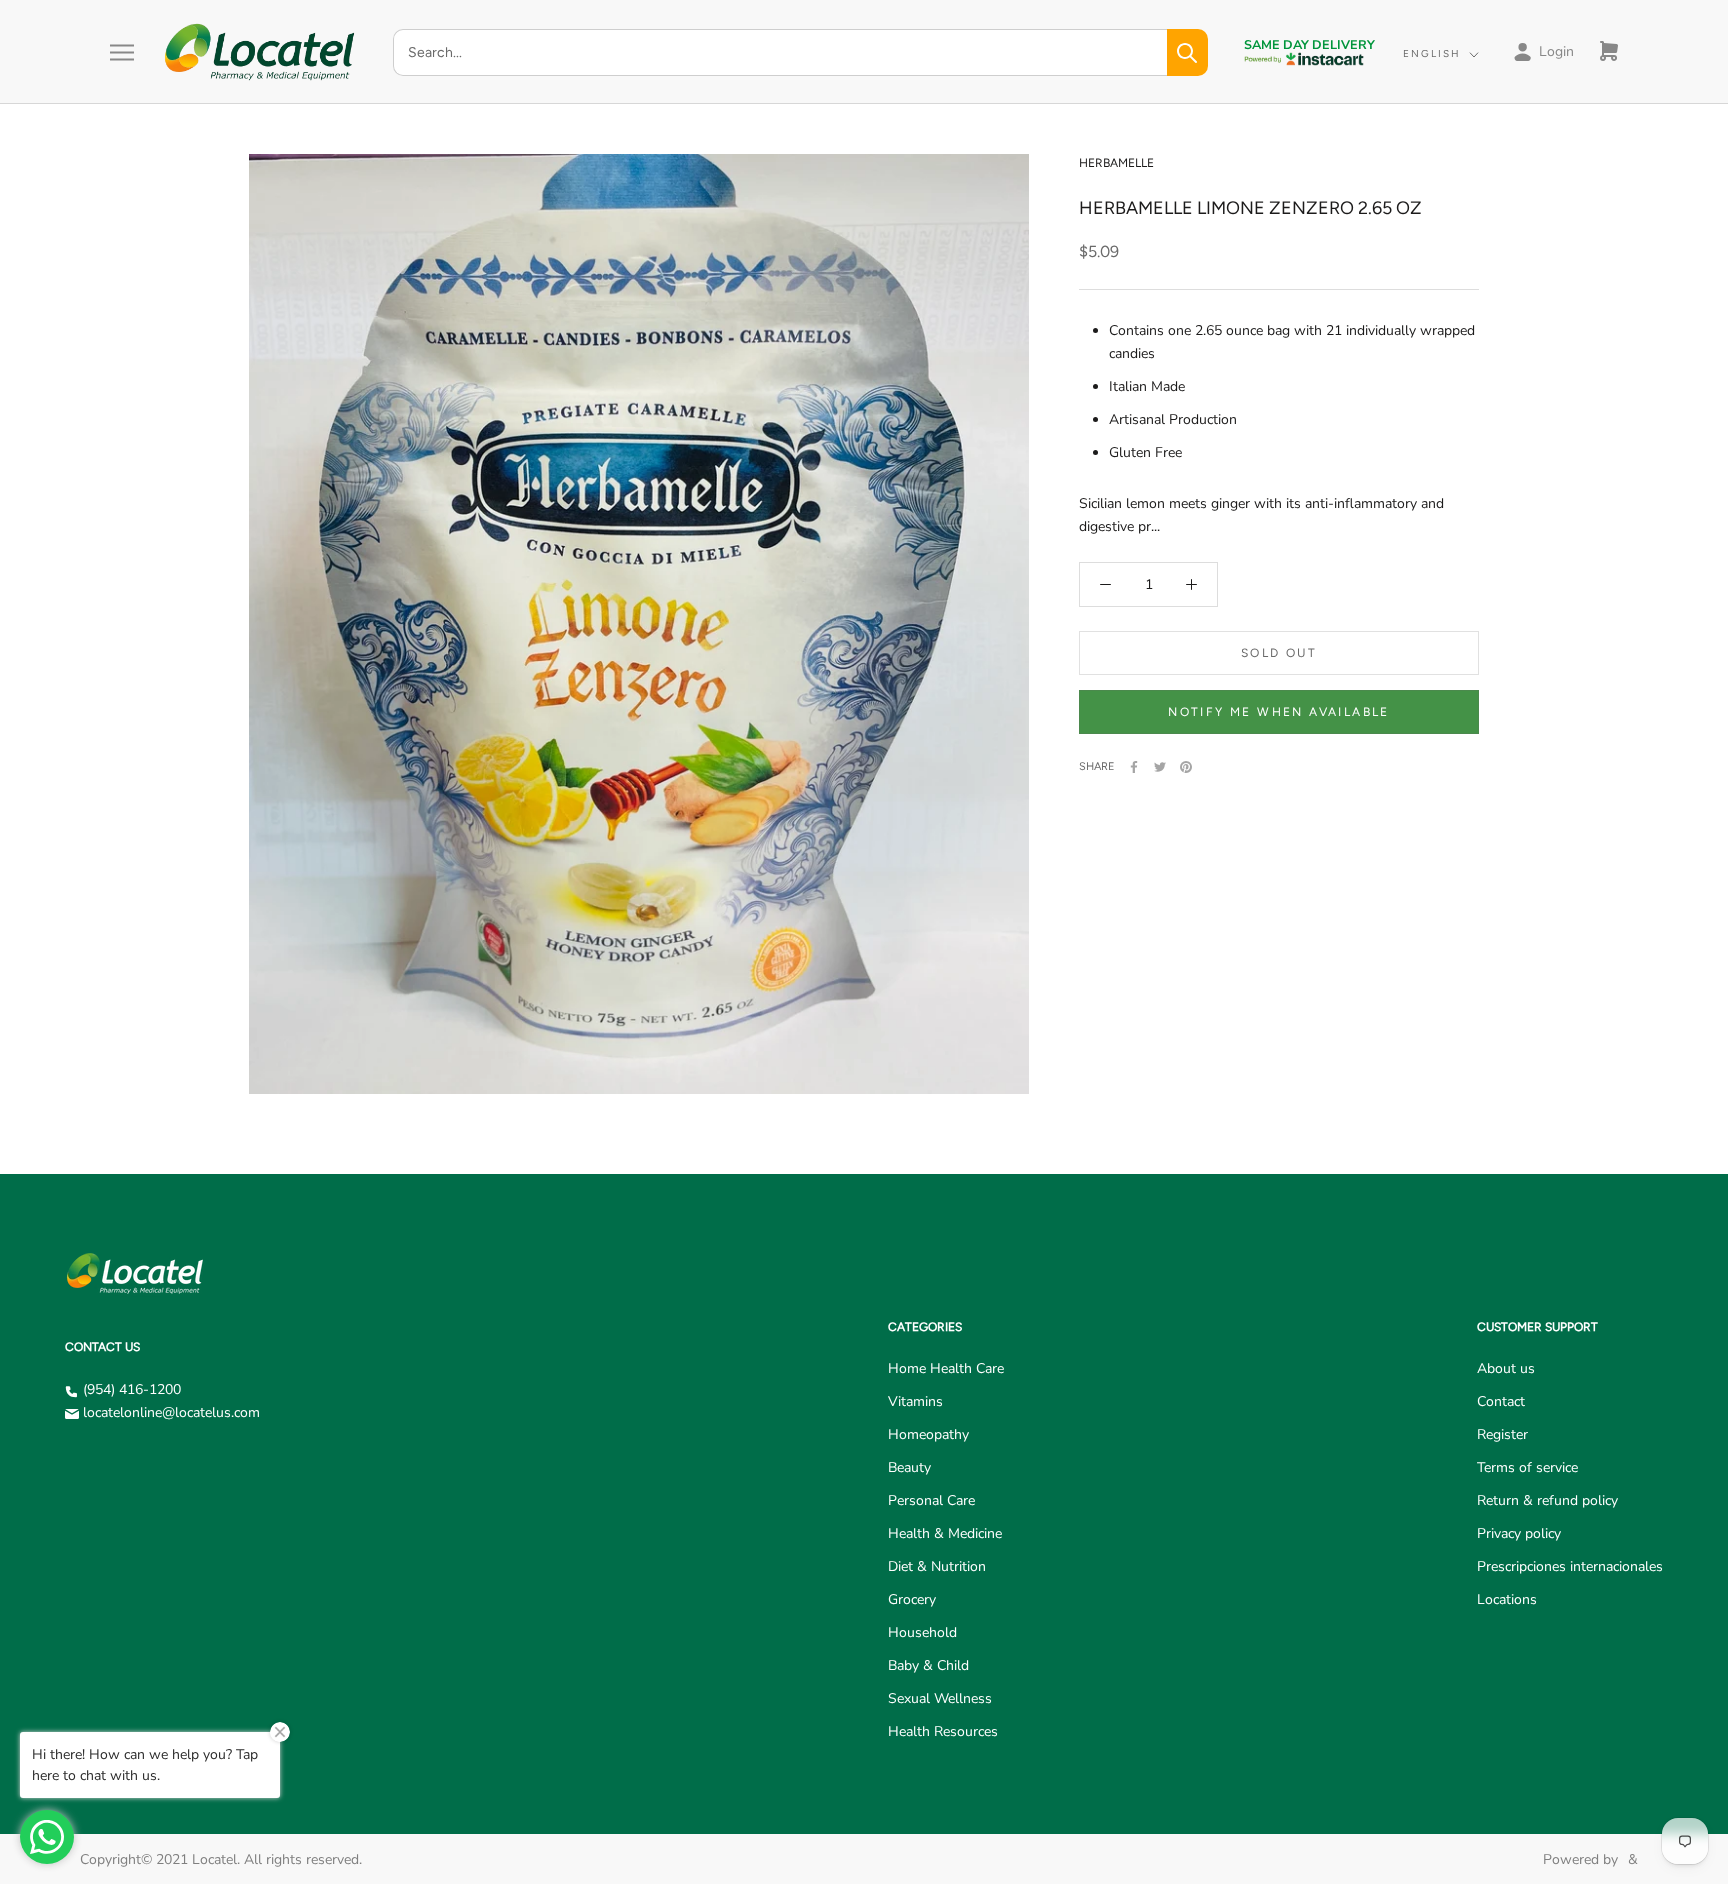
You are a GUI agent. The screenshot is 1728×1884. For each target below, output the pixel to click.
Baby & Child (928, 1665)
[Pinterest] (1186, 767)
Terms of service (1527, 1467)
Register (1502, 1434)
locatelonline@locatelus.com (171, 1412)
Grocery (912, 1599)
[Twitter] (1160, 767)
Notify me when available (1279, 712)
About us (1506, 1368)
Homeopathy (928, 1434)
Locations (1507, 1599)
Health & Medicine (945, 1533)
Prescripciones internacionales (1570, 1566)
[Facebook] (1134, 767)
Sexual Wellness (940, 1698)
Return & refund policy (1547, 1500)
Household (922, 1632)
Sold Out (1279, 653)
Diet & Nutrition (937, 1566)
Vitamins (915, 1401)
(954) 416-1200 (132, 1389)
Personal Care (931, 1500)
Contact (1501, 1401)
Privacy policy (1519, 1533)
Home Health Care (946, 1368)
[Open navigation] (122, 52)
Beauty (909, 1467)
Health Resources (943, 1731)
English (1432, 53)
